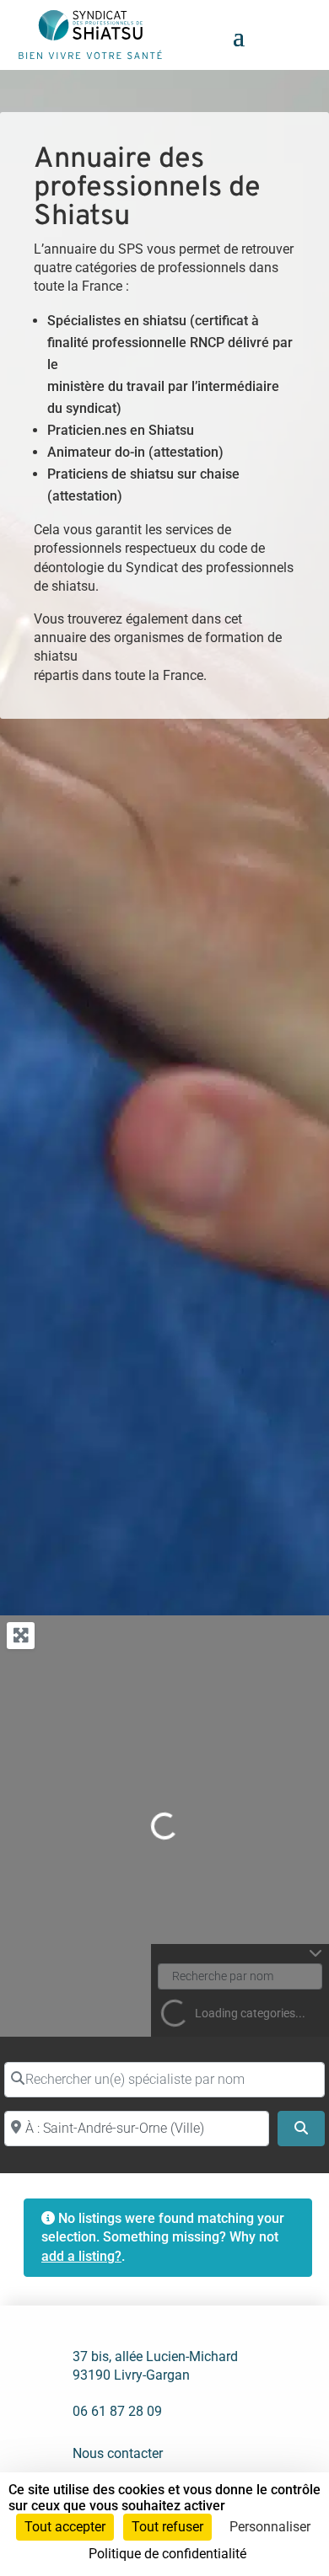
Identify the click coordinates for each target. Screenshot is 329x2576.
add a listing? (81, 2256)
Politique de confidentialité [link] (167, 2554)
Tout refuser (167, 2527)
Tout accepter (65, 2527)
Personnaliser (270, 2527)
